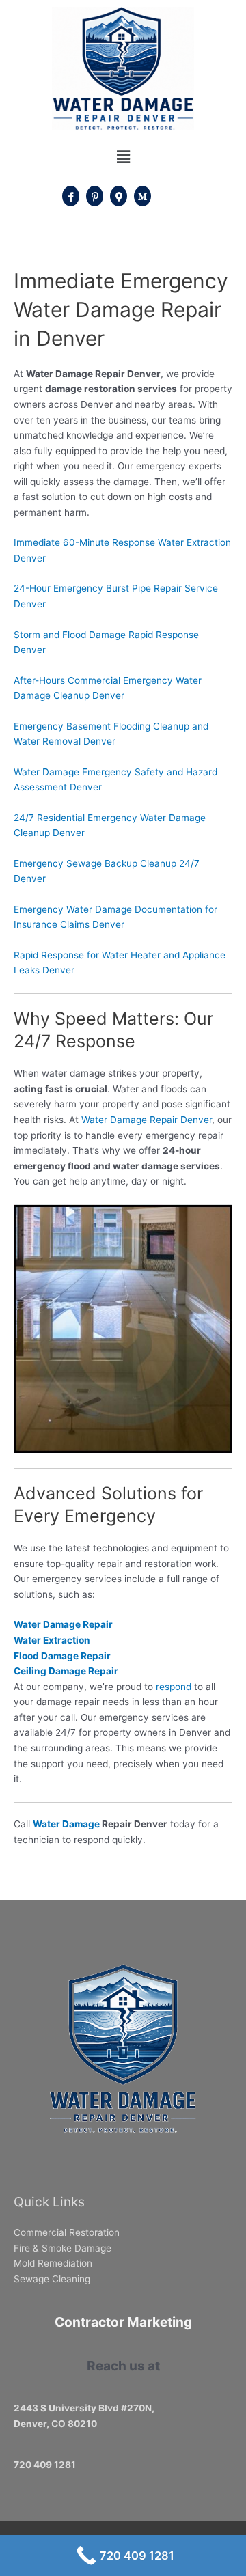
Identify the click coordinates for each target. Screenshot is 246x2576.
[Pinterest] (95, 196)
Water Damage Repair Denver (147, 1120)
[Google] (119, 196)
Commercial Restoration (67, 2232)
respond (174, 1687)
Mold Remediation (53, 2263)
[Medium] (142, 196)
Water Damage (66, 1824)
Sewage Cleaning (52, 2279)
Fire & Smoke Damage (63, 2248)
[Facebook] (71, 196)
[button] (123, 157)
